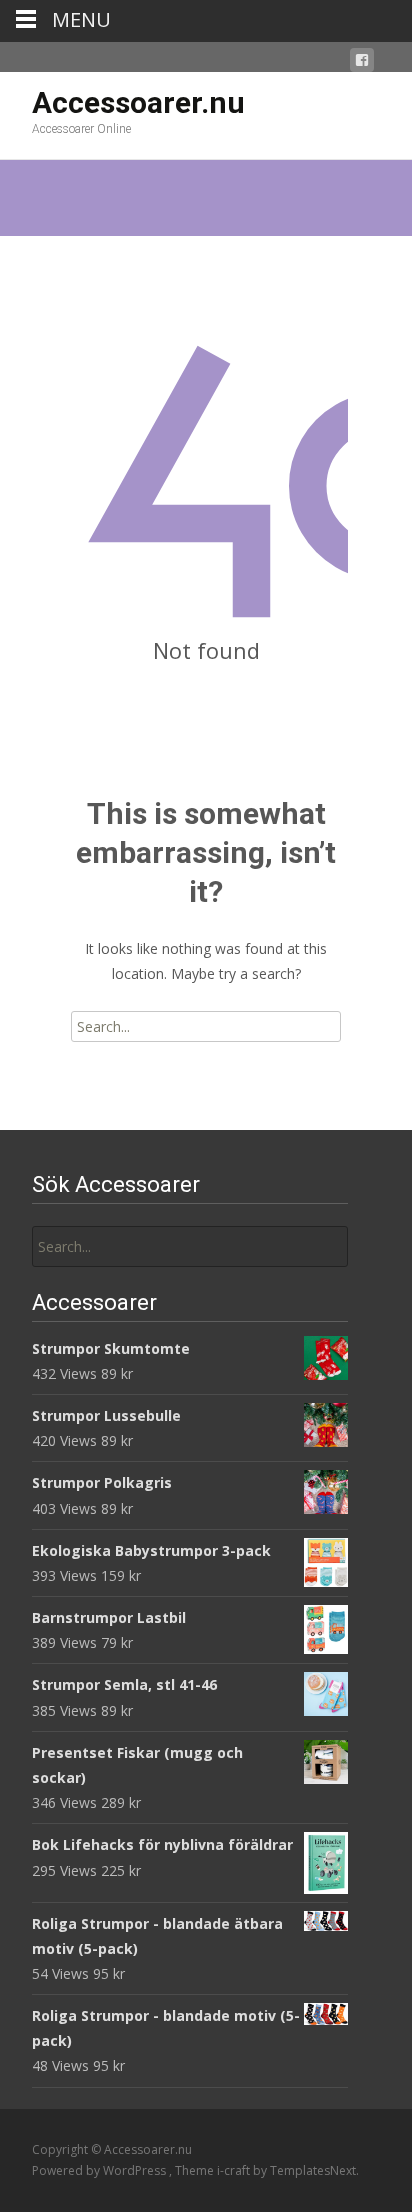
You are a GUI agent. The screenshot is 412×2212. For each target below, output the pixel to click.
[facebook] (362, 63)
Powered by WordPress (100, 2170)
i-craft (235, 2170)
